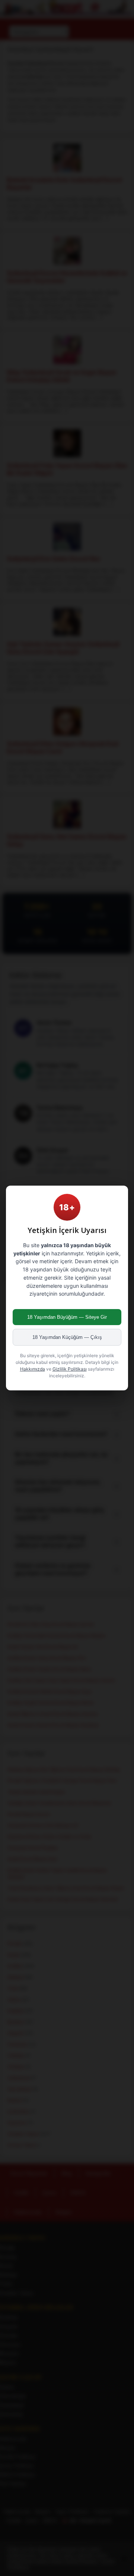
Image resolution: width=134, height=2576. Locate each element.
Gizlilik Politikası (70, 1369)
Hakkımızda (33, 1369)
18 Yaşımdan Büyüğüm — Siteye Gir (67, 1317)
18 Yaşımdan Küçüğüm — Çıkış (67, 1337)
